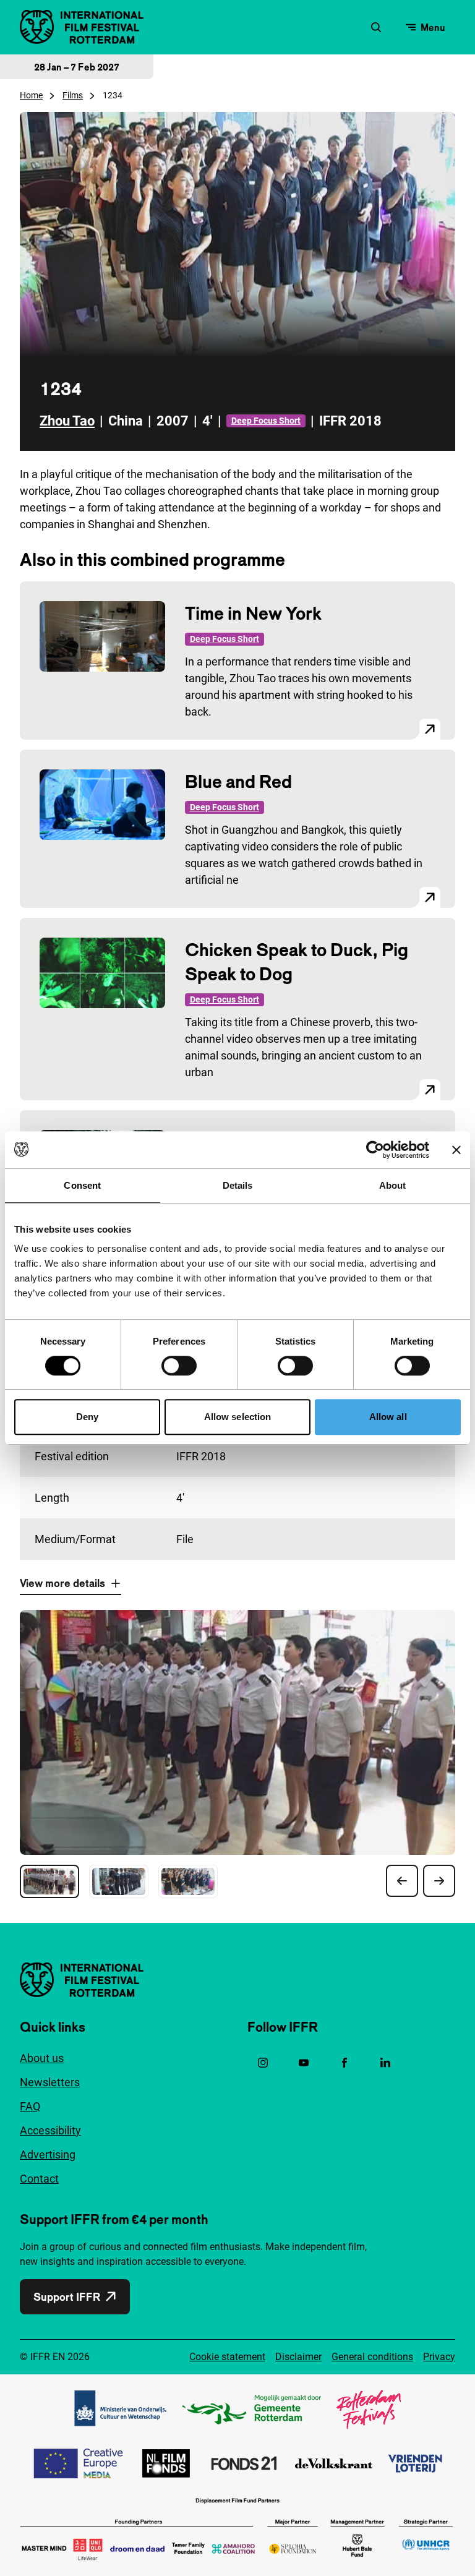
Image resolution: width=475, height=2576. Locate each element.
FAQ (30, 2106)
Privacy (439, 2357)
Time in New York (253, 613)
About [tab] (393, 1185)
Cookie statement (227, 2357)
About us (42, 2058)
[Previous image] (402, 1881)
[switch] (179, 1366)
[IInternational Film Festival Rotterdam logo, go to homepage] (82, 27)
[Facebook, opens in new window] (344, 2063)
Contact (39, 2179)
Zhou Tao (67, 421)
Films (73, 95)
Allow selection (238, 1417)
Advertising (48, 2155)
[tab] (49, 1881)
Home (31, 95)
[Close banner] (456, 1150)
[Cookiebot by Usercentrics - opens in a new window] (375, 1150)
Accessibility (50, 2130)
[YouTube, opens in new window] (304, 2063)
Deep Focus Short (266, 421)
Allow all (388, 1417)
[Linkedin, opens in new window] (385, 2063)
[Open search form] (376, 27)
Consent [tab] (82, 1185)
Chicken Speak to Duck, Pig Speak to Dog (297, 962)
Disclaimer (298, 2357)
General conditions (372, 2357)
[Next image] (439, 1881)
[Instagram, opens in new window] (263, 2063)
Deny (87, 1417)
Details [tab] (238, 1185)
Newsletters (50, 2082)
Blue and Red (238, 781)
